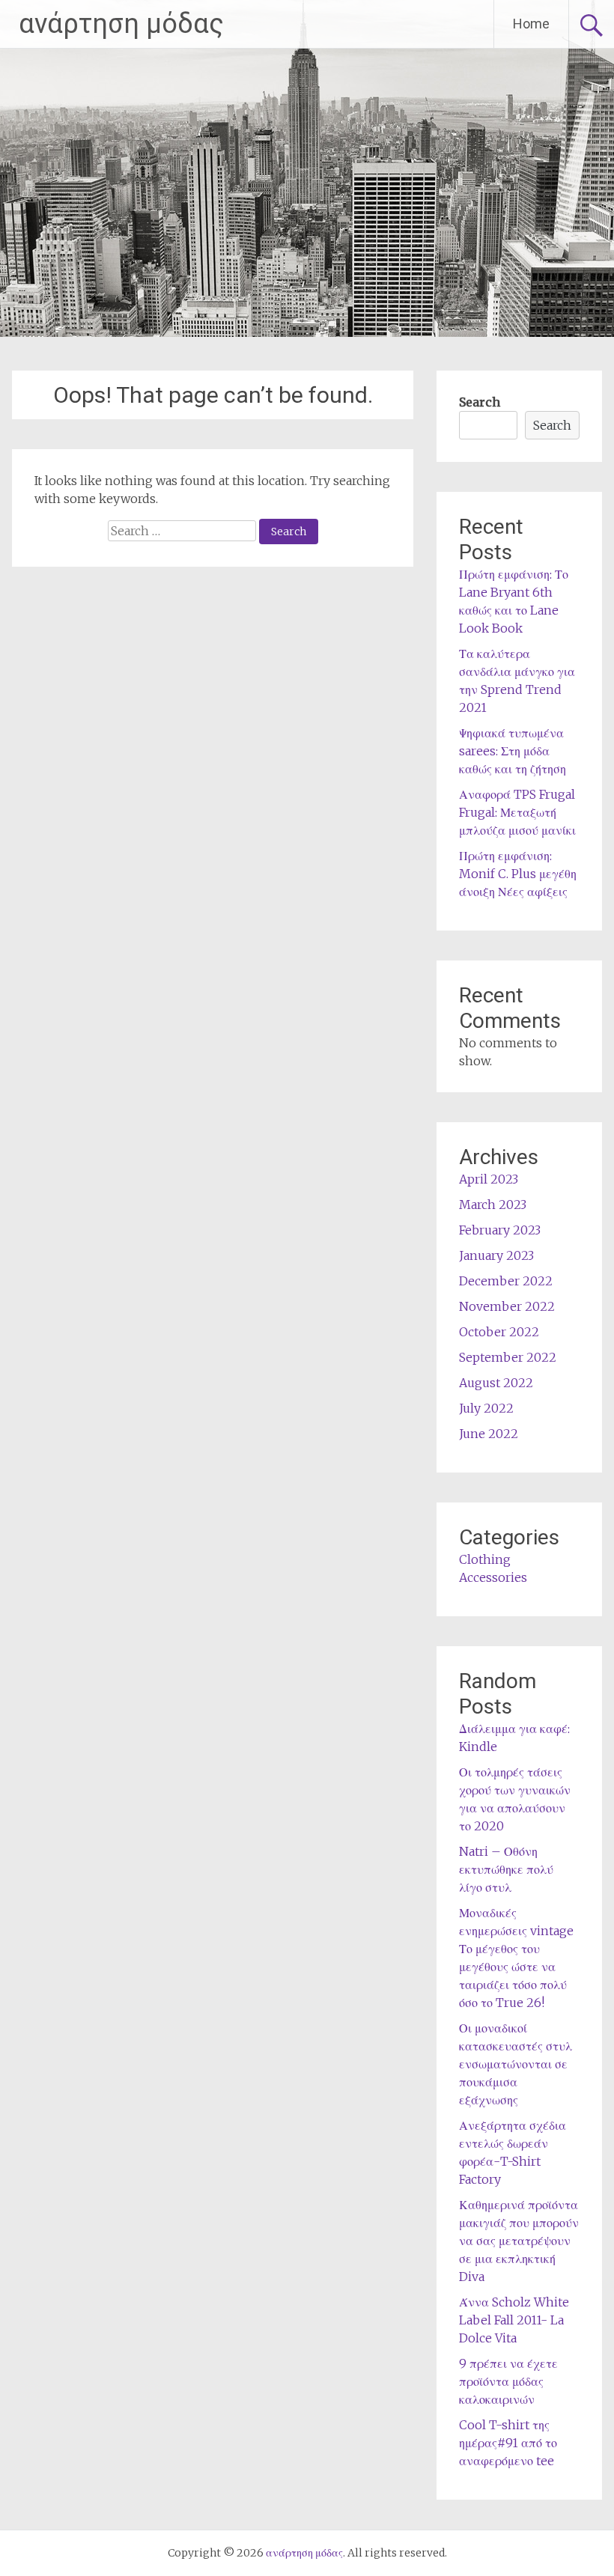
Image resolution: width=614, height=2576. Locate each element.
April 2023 (489, 1179)
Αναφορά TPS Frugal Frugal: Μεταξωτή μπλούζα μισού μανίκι (517, 812)
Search (480, 402)
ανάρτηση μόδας (121, 24)
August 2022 (496, 1383)
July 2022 (486, 1408)
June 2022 (489, 1434)
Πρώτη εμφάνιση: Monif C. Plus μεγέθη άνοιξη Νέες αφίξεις (518, 874)
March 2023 (493, 1205)
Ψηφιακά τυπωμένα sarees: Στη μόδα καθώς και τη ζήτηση (513, 751)
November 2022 (507, 1306)
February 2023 (500, 1230)
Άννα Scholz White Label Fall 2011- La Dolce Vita (514, 2320)
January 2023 (496, 1255)
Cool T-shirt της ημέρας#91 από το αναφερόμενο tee (508, 2443)
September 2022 (508, 1357)
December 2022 (506, 1281)
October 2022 (499, 1332)
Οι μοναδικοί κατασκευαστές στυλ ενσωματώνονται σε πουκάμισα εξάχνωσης (516, 2064)
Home (531, 24)
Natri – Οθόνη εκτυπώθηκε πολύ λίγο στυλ (506, 1869)
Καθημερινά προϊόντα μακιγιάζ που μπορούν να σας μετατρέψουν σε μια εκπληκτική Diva (519, 2241)
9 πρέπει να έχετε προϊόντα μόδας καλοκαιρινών (508, 2381)
